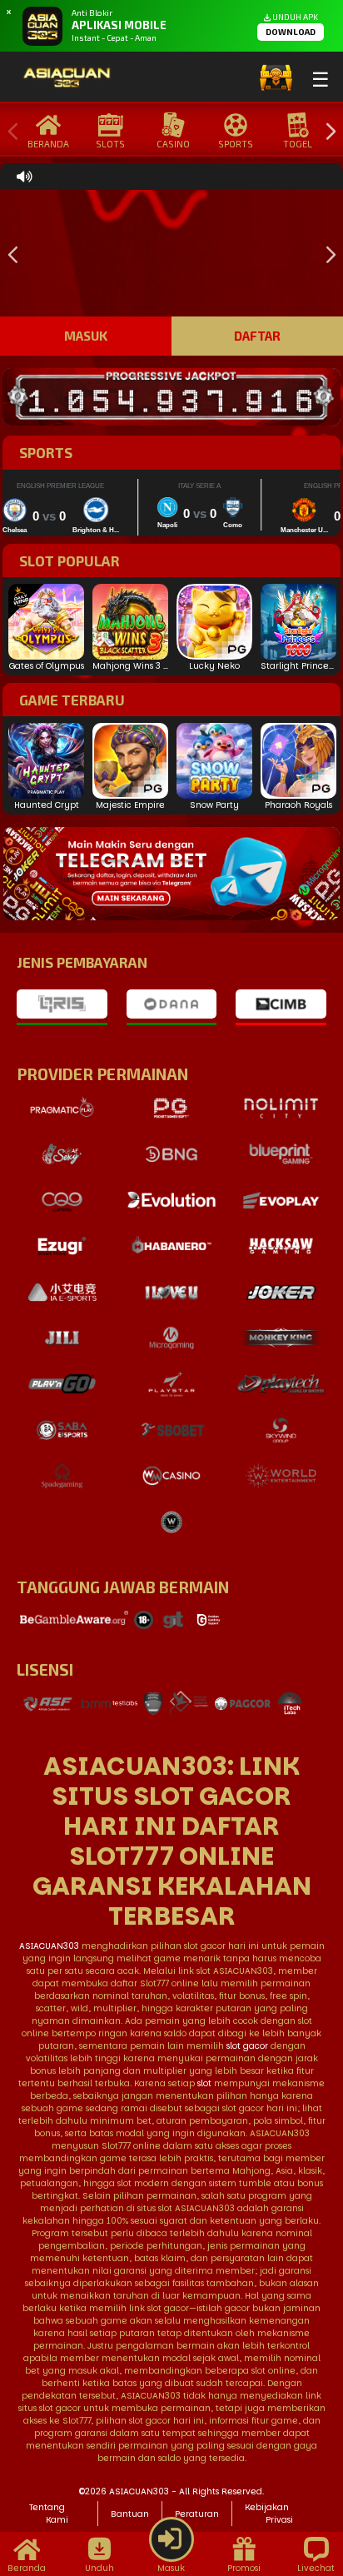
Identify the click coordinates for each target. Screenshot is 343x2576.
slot (204, 2083)
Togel (298, 144)
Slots (110, 144)
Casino (173, 144)
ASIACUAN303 (49, 1946)
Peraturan (197, 2514)
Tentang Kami (49, 2514)
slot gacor (247, 2046)
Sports (236, 144)
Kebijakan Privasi (269, 2514)
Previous (9, 132)
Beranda (48, 144)
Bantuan (130, 2514)
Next (326, 132)
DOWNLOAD (291, 32)
